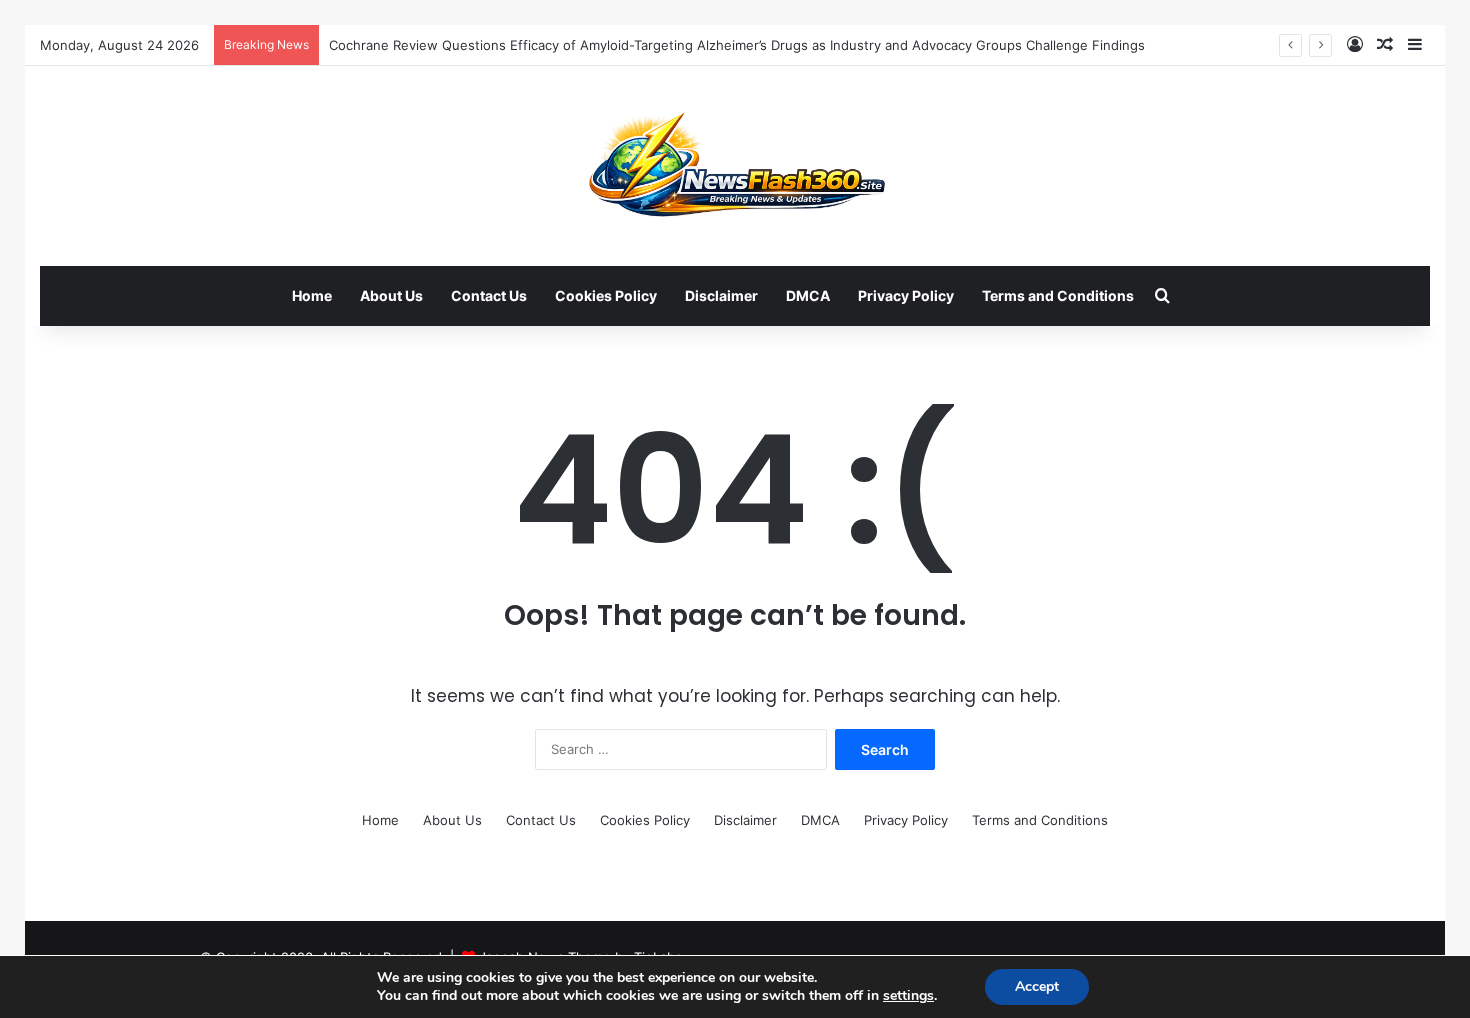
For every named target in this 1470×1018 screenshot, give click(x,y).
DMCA (808, 295)
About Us (391, 295)
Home (312, 295)
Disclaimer (721, 295)
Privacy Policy (906, 295)
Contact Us (489, 295)
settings (908, 996)
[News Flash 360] (735, 166)
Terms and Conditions (1058, 295)
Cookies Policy (606, 295)
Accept (1037, 986)
